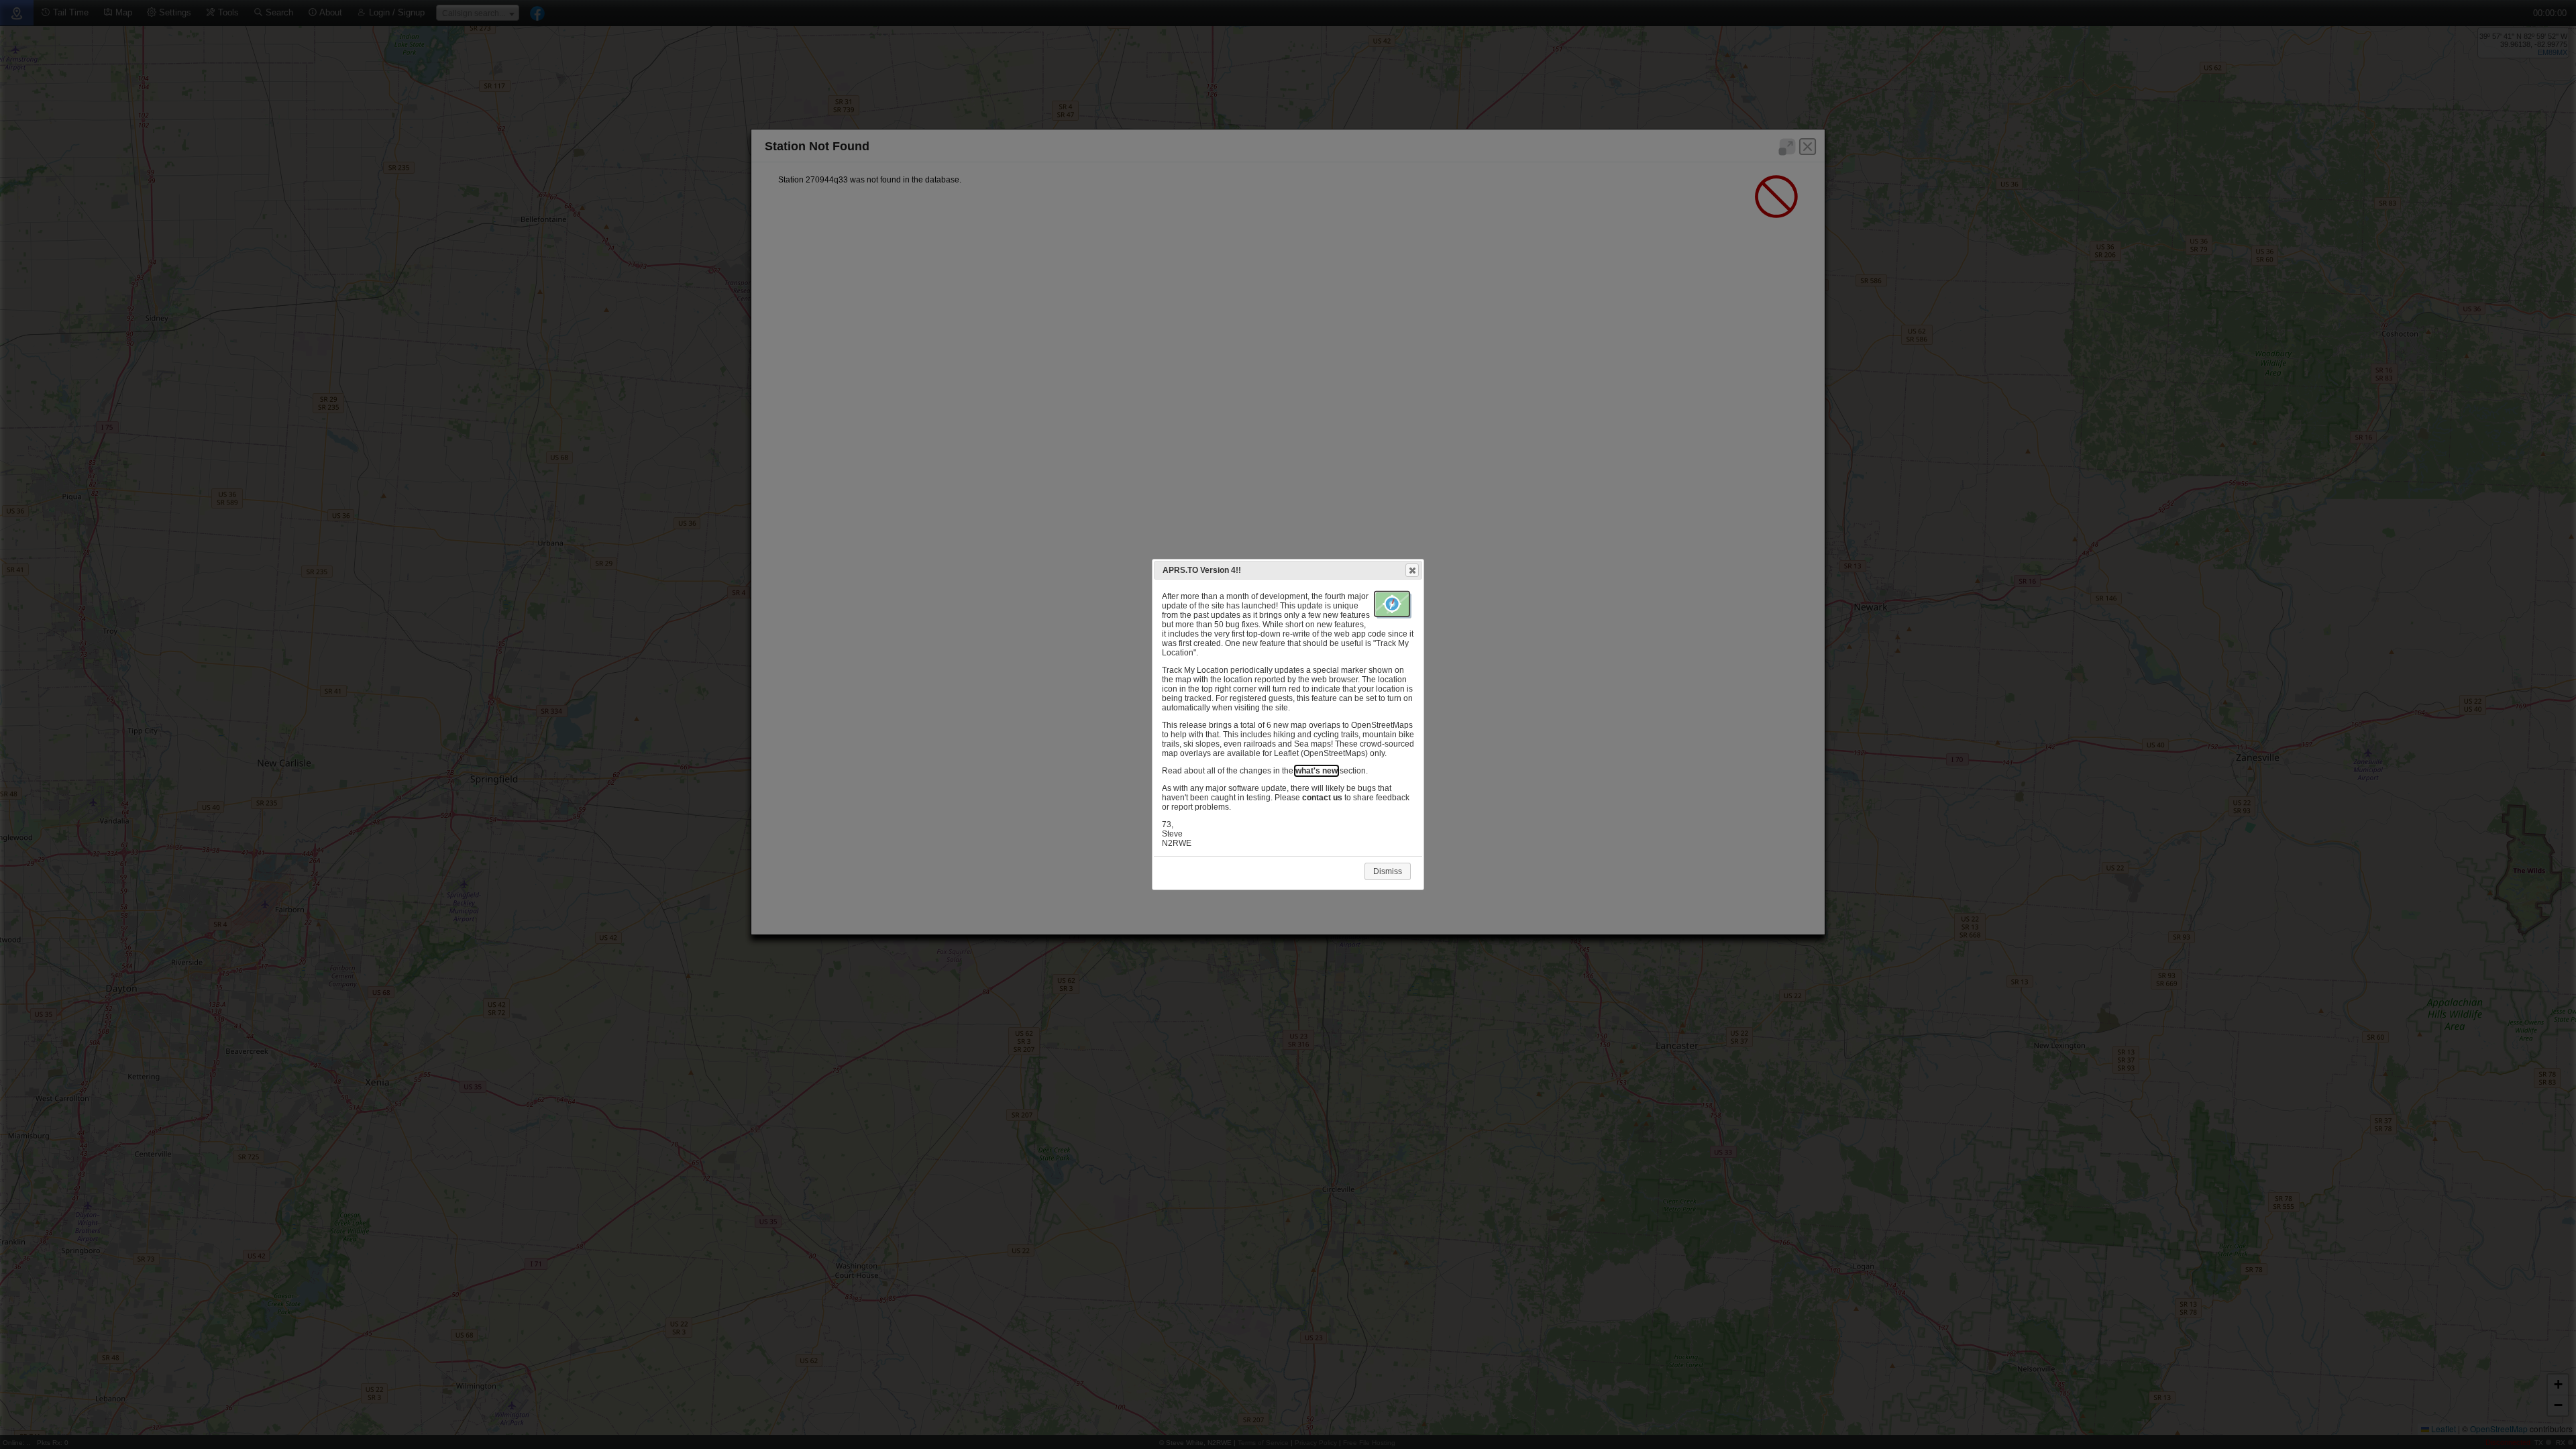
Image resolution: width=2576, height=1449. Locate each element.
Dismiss (1388, 871)
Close (1412, 570)
